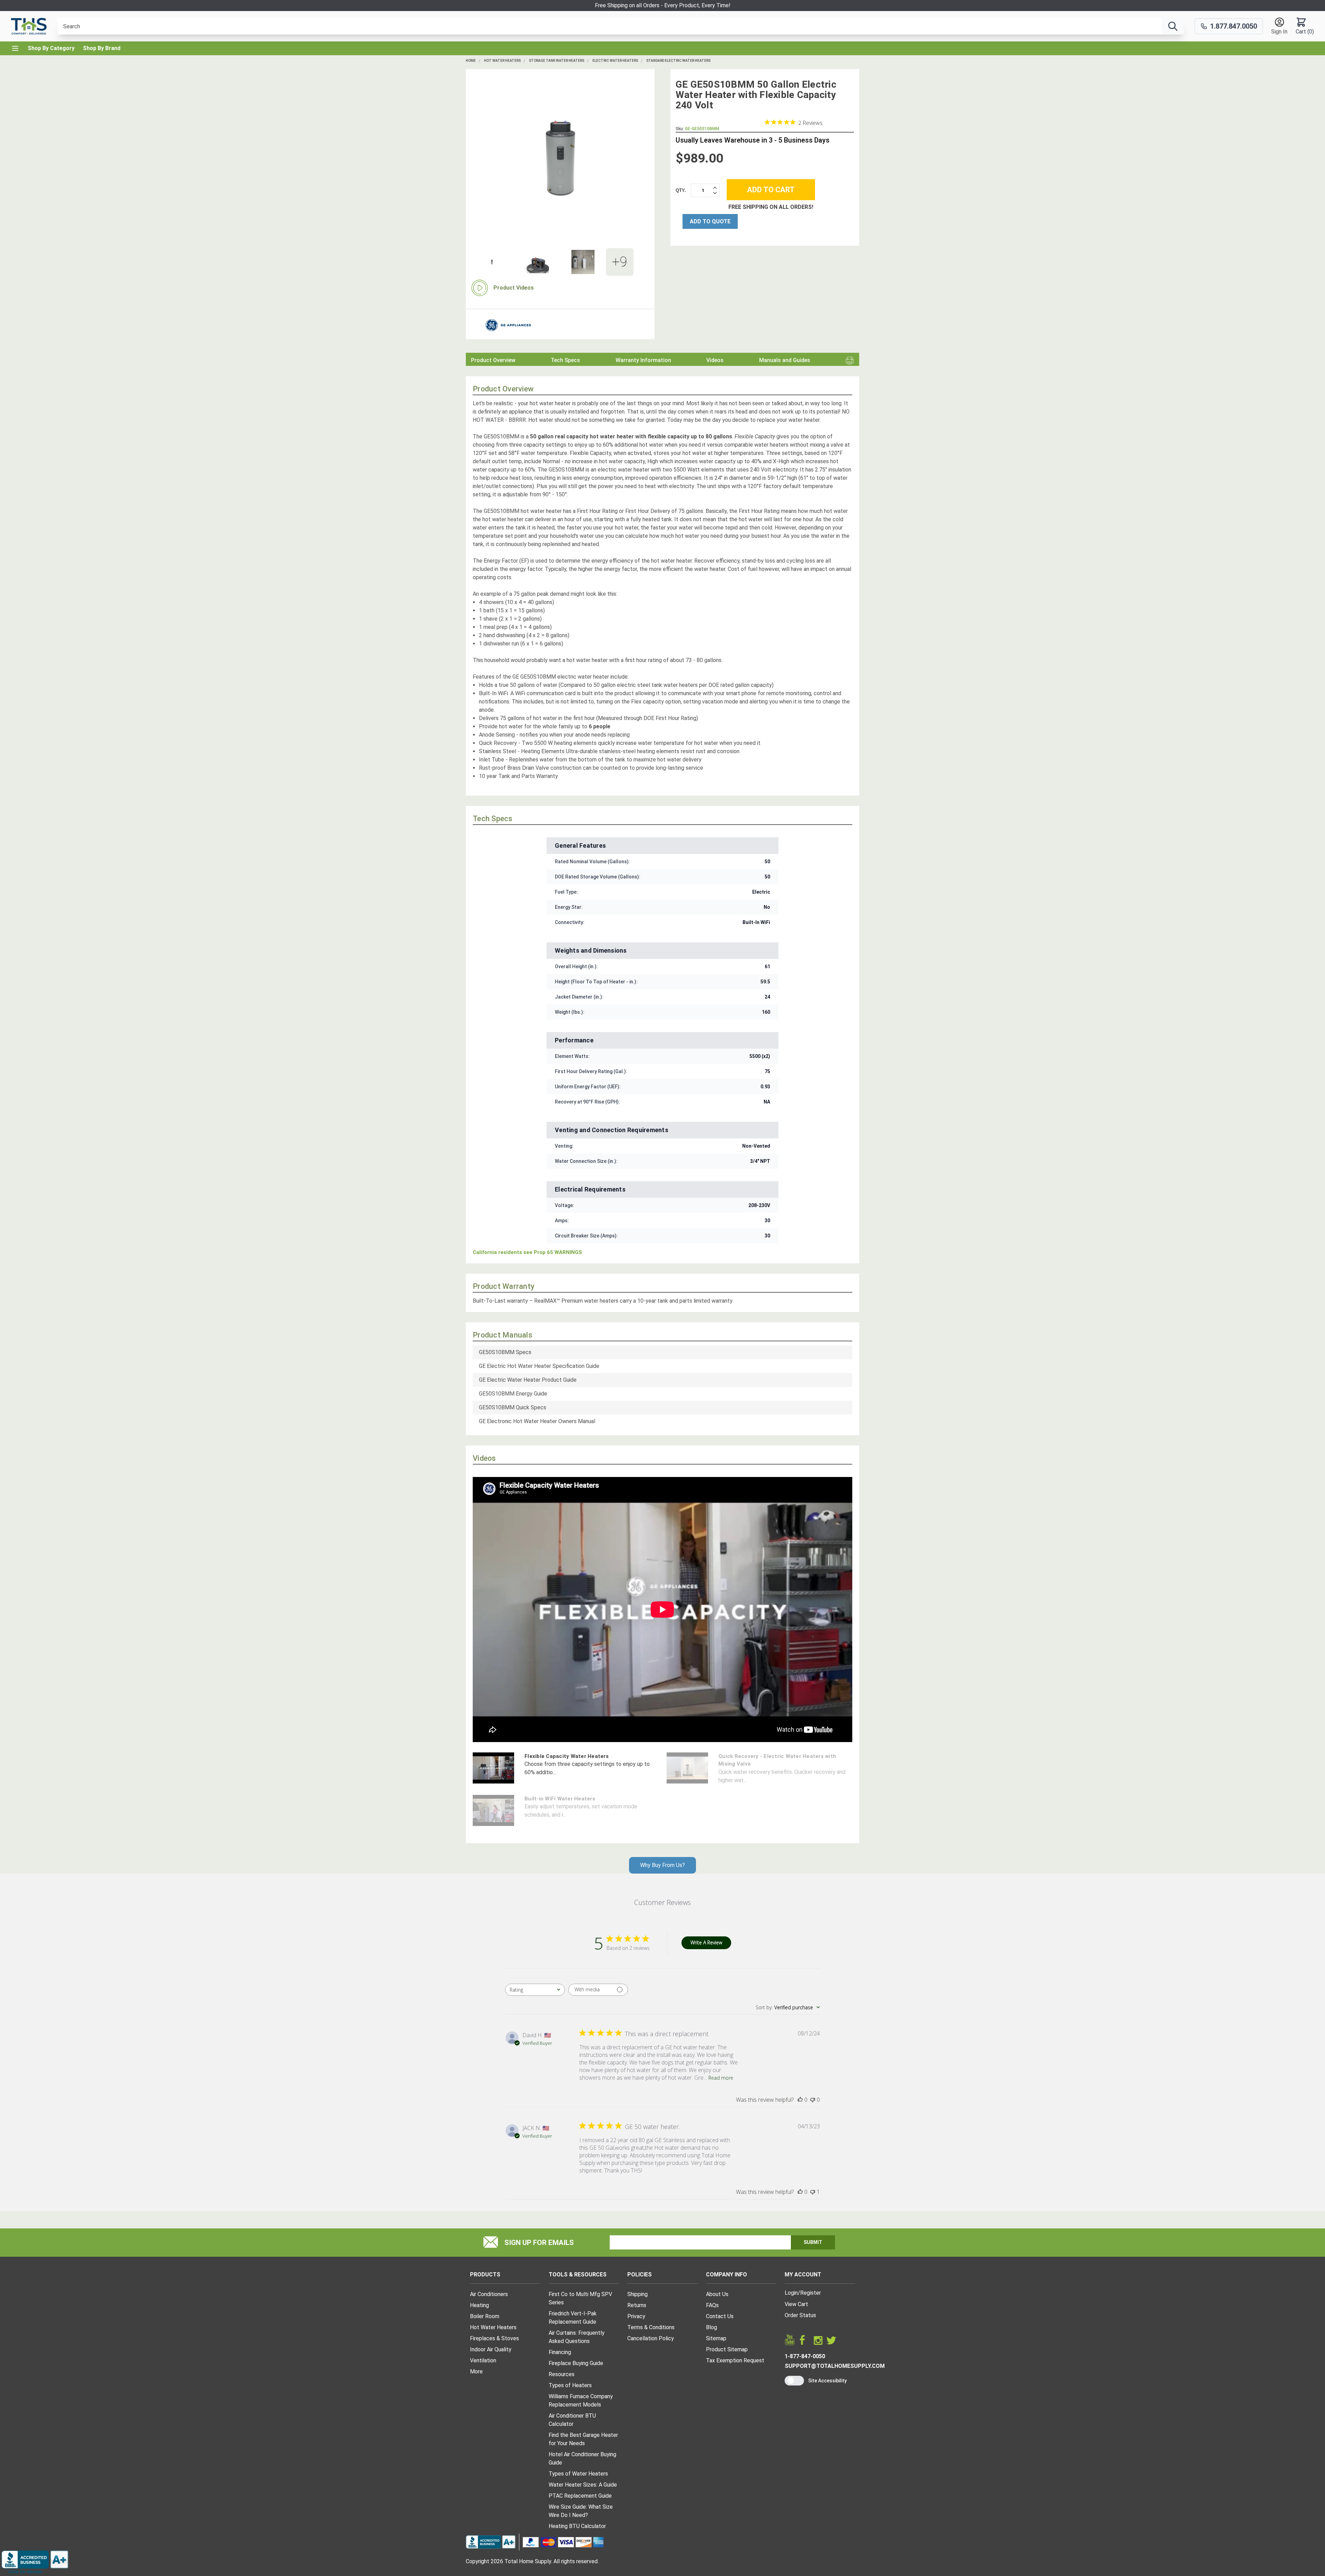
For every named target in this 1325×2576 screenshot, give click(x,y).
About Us (717, 2294)
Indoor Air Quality (491, 2349)
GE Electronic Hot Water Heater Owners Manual (537, 1421)
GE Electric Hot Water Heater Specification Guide (539, 1366)
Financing (560, 2352)
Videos (715, 360)
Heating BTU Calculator (577, 2526)
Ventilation (483, 2360)
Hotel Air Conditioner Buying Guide (582, 2458)
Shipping (637, 2294)
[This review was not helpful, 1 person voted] (813, 2192)
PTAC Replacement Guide (580, 2496)
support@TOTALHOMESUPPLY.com (835, 2366)
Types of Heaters (570, 2385)
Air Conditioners (489, 2294)
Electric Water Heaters (615, 61)
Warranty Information (643, 360)
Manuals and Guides (785, 360)
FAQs (712, 2305)
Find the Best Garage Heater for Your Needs (583, 2439)
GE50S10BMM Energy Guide (513, 1394)
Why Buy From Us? (662, 1865)
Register (811, 2293)
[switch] (794, 2381)
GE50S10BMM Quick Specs (513, 1407)
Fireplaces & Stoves (494, 2338)
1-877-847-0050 (805, 2356)
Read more (721, 2078)
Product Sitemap (727, 2349)
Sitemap (716, 2338)
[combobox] (535, 1990)
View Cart (796, 2304)
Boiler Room (485, 2316)
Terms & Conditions (651, 2327)
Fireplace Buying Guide (576, 2363)
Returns (637, 2305)
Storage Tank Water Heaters (557, 61)
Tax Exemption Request (735, 2360)
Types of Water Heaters (578, 2474)
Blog (711, 2327)
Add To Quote (710, 221)
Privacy (636, 2316)
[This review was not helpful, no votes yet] (813, 2100)
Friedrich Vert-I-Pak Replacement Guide (573, 2318)
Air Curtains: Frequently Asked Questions (577, 2337)
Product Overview (493, 360)
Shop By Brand (102, 48)
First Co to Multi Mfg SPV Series (580, 2298)
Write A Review (706, 1942)
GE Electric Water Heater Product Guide (528, 1380)
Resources (562, 2374)
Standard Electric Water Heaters (678, 61)
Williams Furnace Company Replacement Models (581, 2400)
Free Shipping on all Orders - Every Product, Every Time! (663, 5)
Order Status (800, 2315)
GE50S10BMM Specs (505, 1352)
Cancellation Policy (651, 2338)
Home (471, 61)
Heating (479, 2305)
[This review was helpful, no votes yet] (800, 2100)
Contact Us (720, 2316)
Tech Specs (565, 360)
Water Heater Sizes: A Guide (583, 2485)
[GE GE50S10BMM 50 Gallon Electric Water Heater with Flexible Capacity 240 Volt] (560, 158)
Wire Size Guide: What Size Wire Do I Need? (581, 2511)
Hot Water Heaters (502, 61)
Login (791, 2293)
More (476, 2371)
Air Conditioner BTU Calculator (572, 2420)
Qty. (681, 190)
